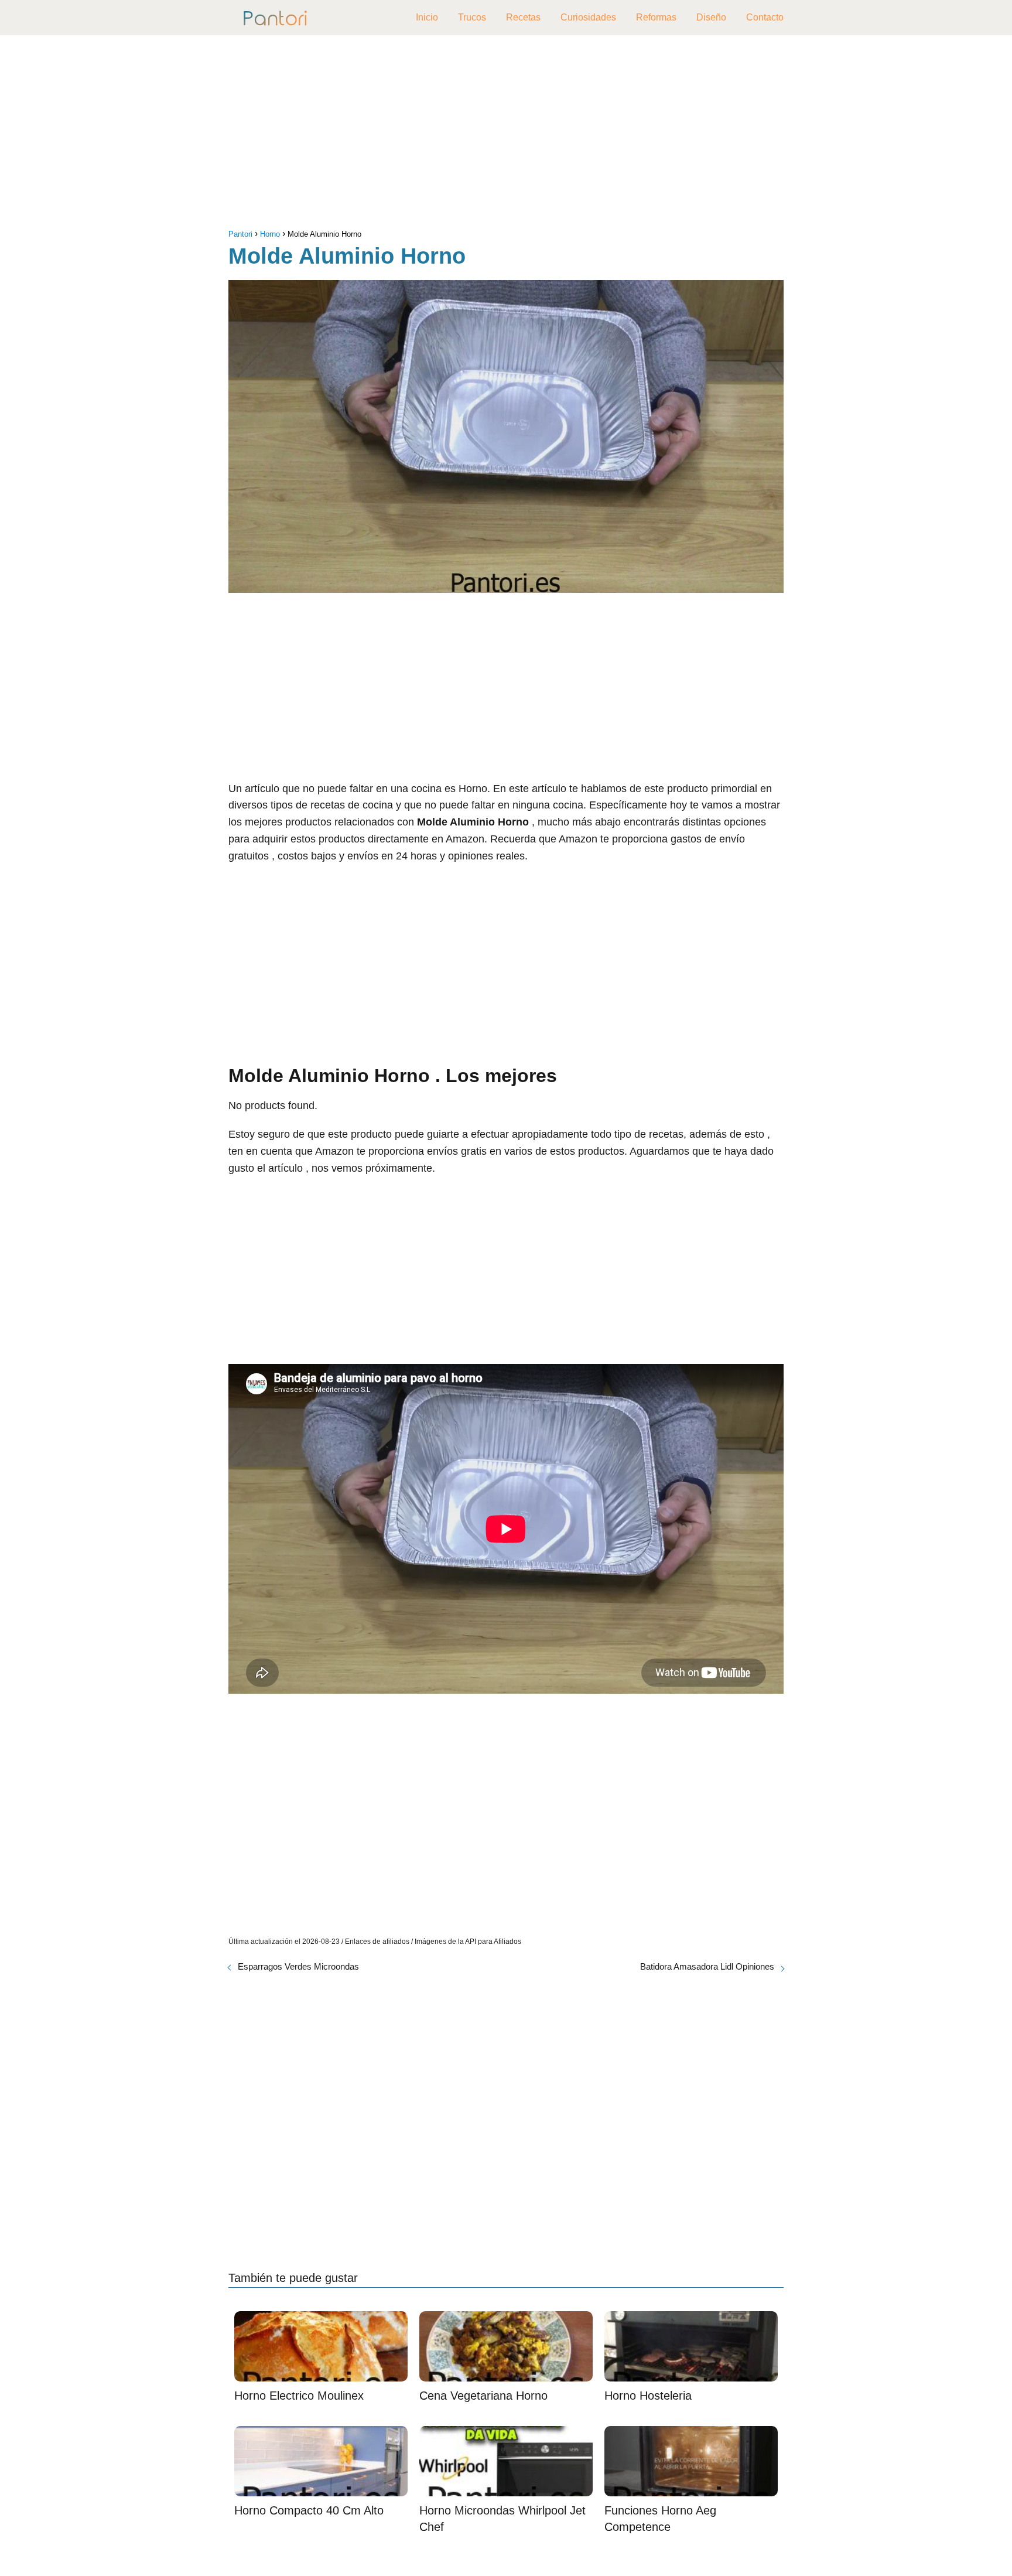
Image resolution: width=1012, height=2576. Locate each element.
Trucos (472, 17)
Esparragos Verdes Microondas (298, 1966)
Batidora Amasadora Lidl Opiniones (707, 1966)
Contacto (765, 17)
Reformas (656, 17)
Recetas (523, 17)
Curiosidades (588, 17)
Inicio (427, 17)
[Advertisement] (506, 135)
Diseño (711, 17)
